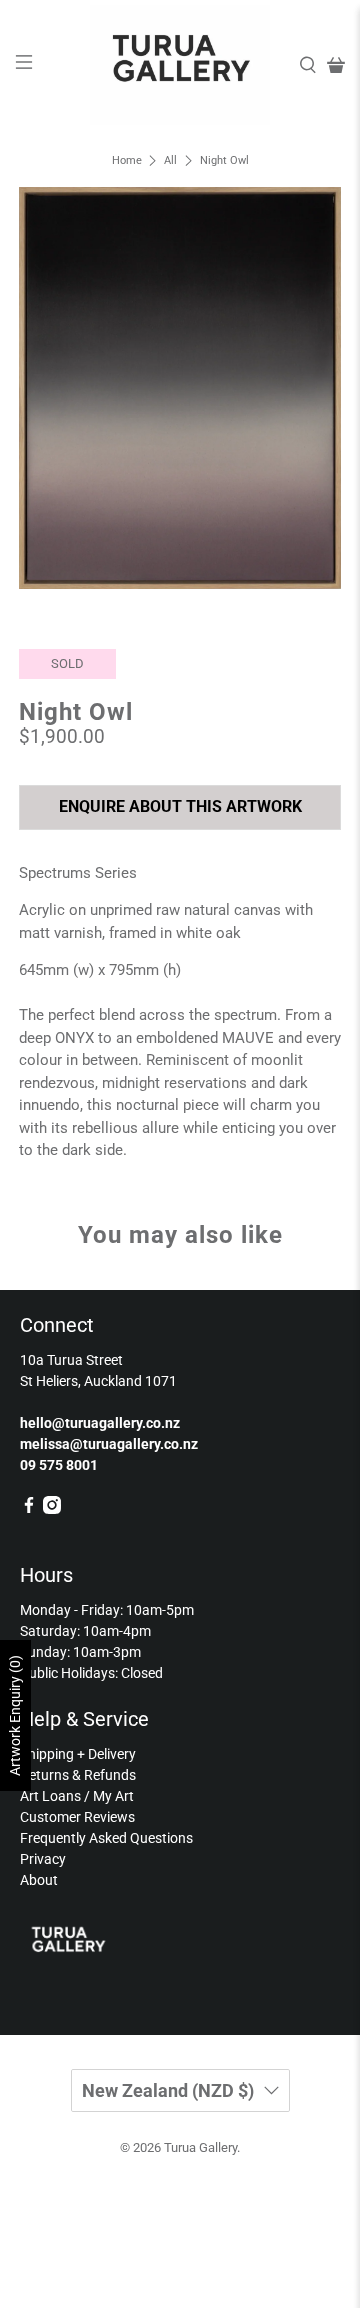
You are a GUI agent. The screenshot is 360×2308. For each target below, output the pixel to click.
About (39, 1880)
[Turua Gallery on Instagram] (52, 1509)
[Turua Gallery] (180, 65)
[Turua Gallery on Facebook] (29, 1509)
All (170, 160)
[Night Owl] (180, 388)
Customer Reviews (77, 1817)
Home (127, 160)
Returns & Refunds (78, 1775)
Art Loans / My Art (77, 1796)
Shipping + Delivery (78, 1754)
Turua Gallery (200, 2147)
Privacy (43, 1859)
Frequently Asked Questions (106, 1838)
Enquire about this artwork (180, 806)
